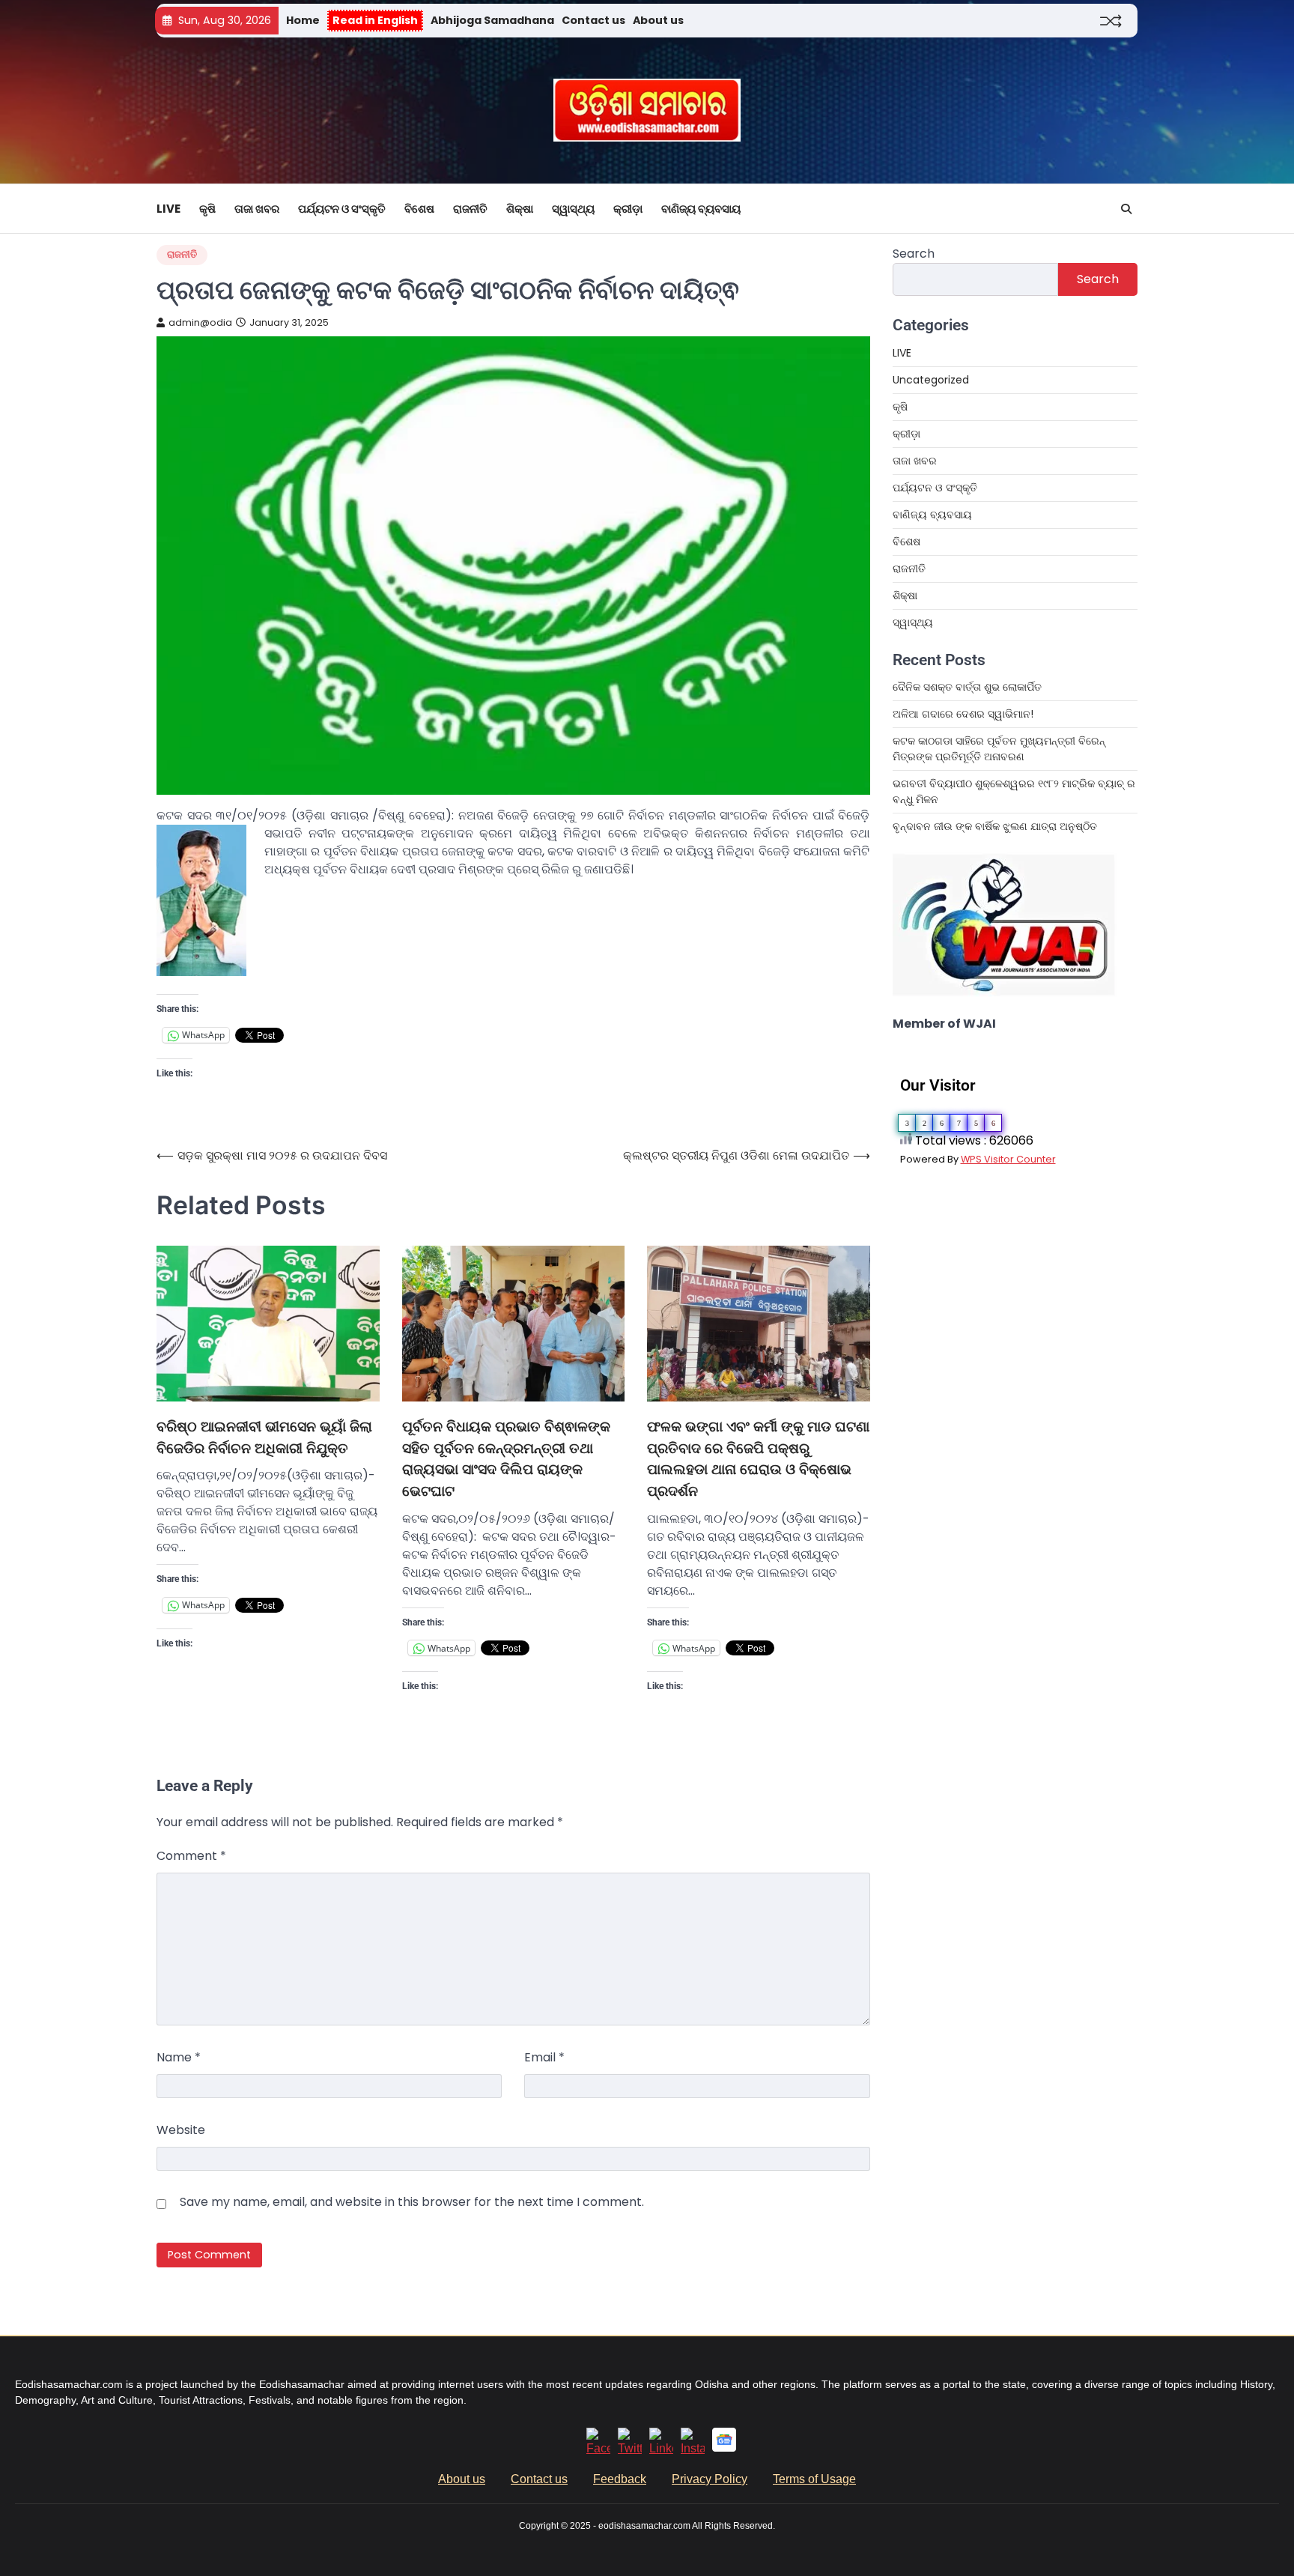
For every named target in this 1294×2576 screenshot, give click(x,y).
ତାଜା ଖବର (257, 209)
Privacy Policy (710, 2479)
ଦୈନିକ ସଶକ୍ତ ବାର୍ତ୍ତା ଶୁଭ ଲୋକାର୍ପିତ (967, 687)
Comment (191, 1856)
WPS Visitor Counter (1008, 1159)
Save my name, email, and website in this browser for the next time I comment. (412, 2202)
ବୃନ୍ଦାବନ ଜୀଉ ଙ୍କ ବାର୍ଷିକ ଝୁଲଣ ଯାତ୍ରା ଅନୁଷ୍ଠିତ (995, 826)
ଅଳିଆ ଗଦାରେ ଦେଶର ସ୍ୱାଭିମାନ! (963, 714)
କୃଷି (207, 209)
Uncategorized (931, 380)
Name (179, 2057)
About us (658, 20)
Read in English (375, 20)
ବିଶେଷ (419, 209)
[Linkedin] (661, 2448)
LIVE (168, 209)
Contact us (593, 20)
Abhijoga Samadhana (492, 20)
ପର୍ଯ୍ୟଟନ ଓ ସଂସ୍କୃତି (342, 209)
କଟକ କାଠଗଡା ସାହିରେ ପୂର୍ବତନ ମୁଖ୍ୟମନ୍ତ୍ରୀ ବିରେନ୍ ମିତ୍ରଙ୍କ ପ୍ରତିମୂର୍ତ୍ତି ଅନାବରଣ (999, 749)
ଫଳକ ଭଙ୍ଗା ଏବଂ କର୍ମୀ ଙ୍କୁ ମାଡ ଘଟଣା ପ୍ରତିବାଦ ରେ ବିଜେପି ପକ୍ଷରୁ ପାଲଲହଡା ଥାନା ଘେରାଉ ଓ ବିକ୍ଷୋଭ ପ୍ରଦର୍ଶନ (758, 1459)
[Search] (1126, 209)
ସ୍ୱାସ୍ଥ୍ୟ (573, 209)
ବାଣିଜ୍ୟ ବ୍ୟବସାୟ (701, 209)
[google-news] (724, 2448)
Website (181, 2130)
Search (914, 254)
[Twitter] (630, 2448)
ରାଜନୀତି (470, 209)
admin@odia (200, 322)
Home (303, 20)
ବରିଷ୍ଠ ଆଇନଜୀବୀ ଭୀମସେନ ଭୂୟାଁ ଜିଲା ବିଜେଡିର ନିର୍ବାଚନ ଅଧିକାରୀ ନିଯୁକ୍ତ (264, 1437)
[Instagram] (693, 2448)
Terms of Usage (814, 2479)
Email (544, 2057)
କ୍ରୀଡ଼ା (628, 209)
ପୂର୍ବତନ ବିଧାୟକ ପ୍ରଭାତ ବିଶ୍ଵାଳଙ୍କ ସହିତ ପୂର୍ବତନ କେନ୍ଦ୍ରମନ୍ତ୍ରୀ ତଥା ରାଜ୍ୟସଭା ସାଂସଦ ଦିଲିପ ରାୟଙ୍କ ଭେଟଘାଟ (506, 1459)
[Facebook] (598, 2448)
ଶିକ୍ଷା (520, 209)
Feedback (620, 2479)
